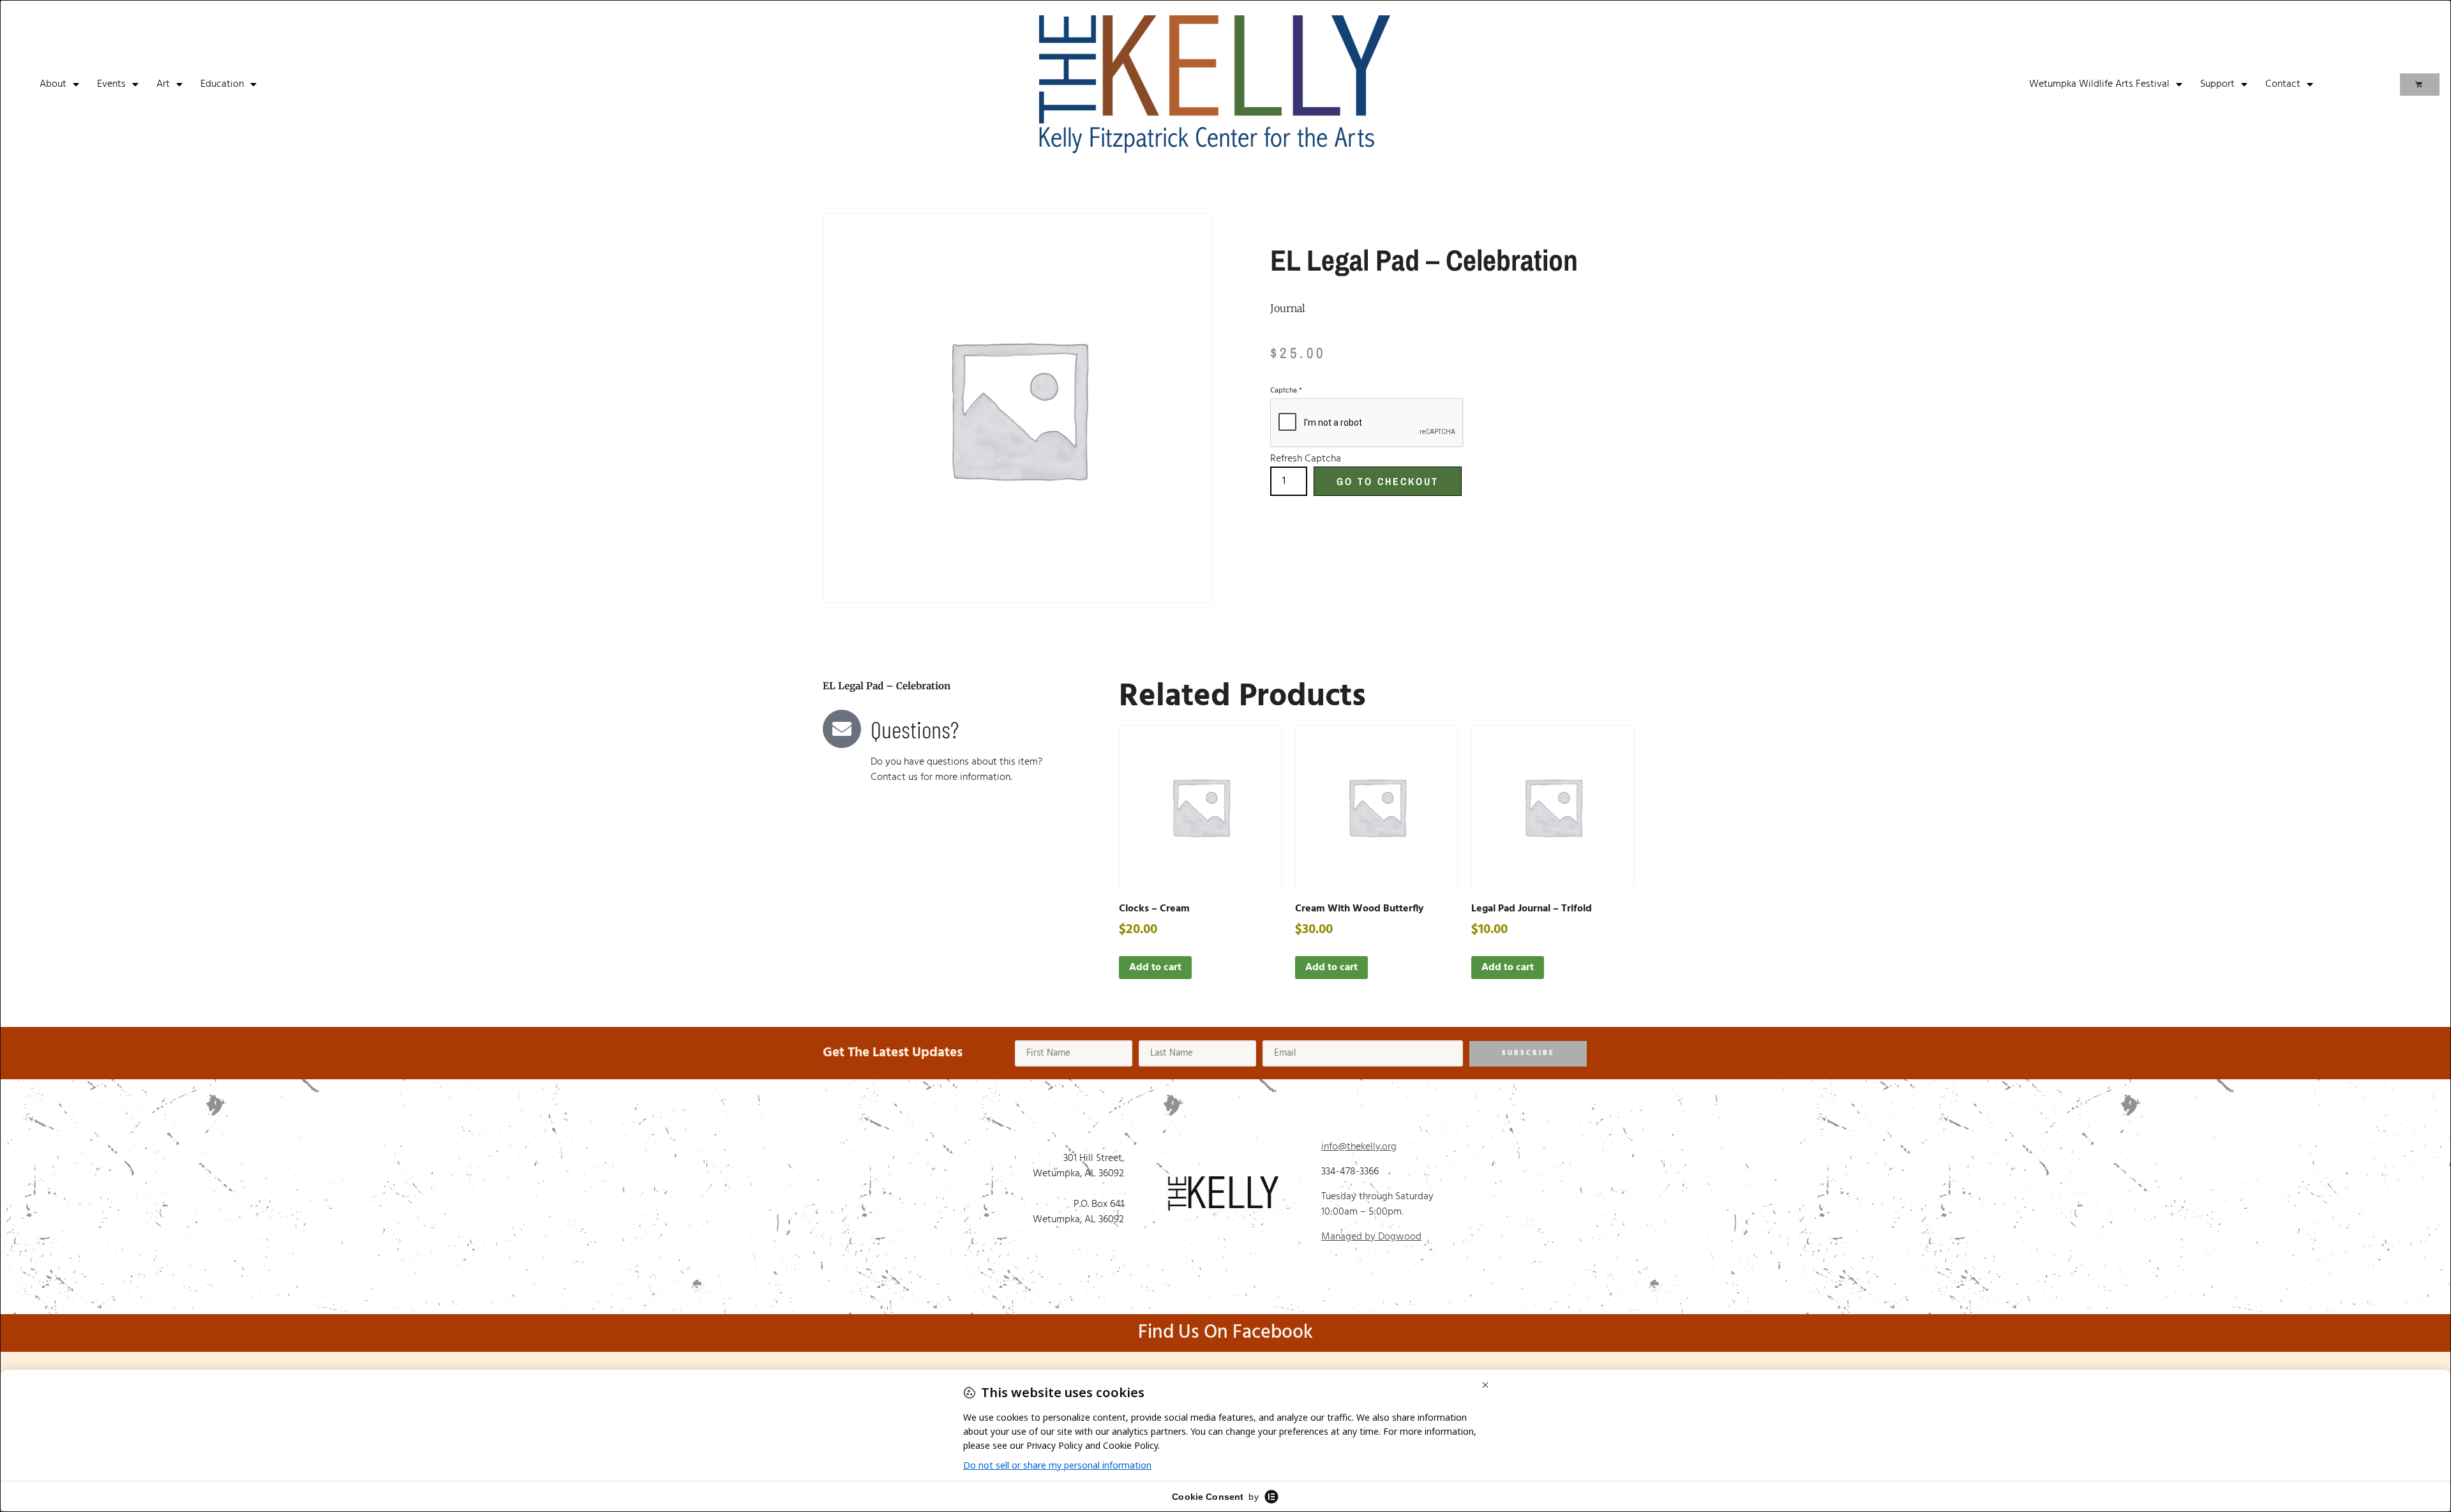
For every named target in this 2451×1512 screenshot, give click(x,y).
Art (163, 84)
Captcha (1286, 391)
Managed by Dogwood (1371, 1237)
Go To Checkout (1388, 481)
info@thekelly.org (1359, 1147)
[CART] (2420, 85)
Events (111, 84)
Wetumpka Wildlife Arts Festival (2099, 84)
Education (222, 84)
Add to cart (1155, 968)
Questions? (915, 729)
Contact (2283, 84)
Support (2217, 84)
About (53, 84)
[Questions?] (842, 729)
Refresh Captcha (1306, 459)
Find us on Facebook (1225, 1333)
